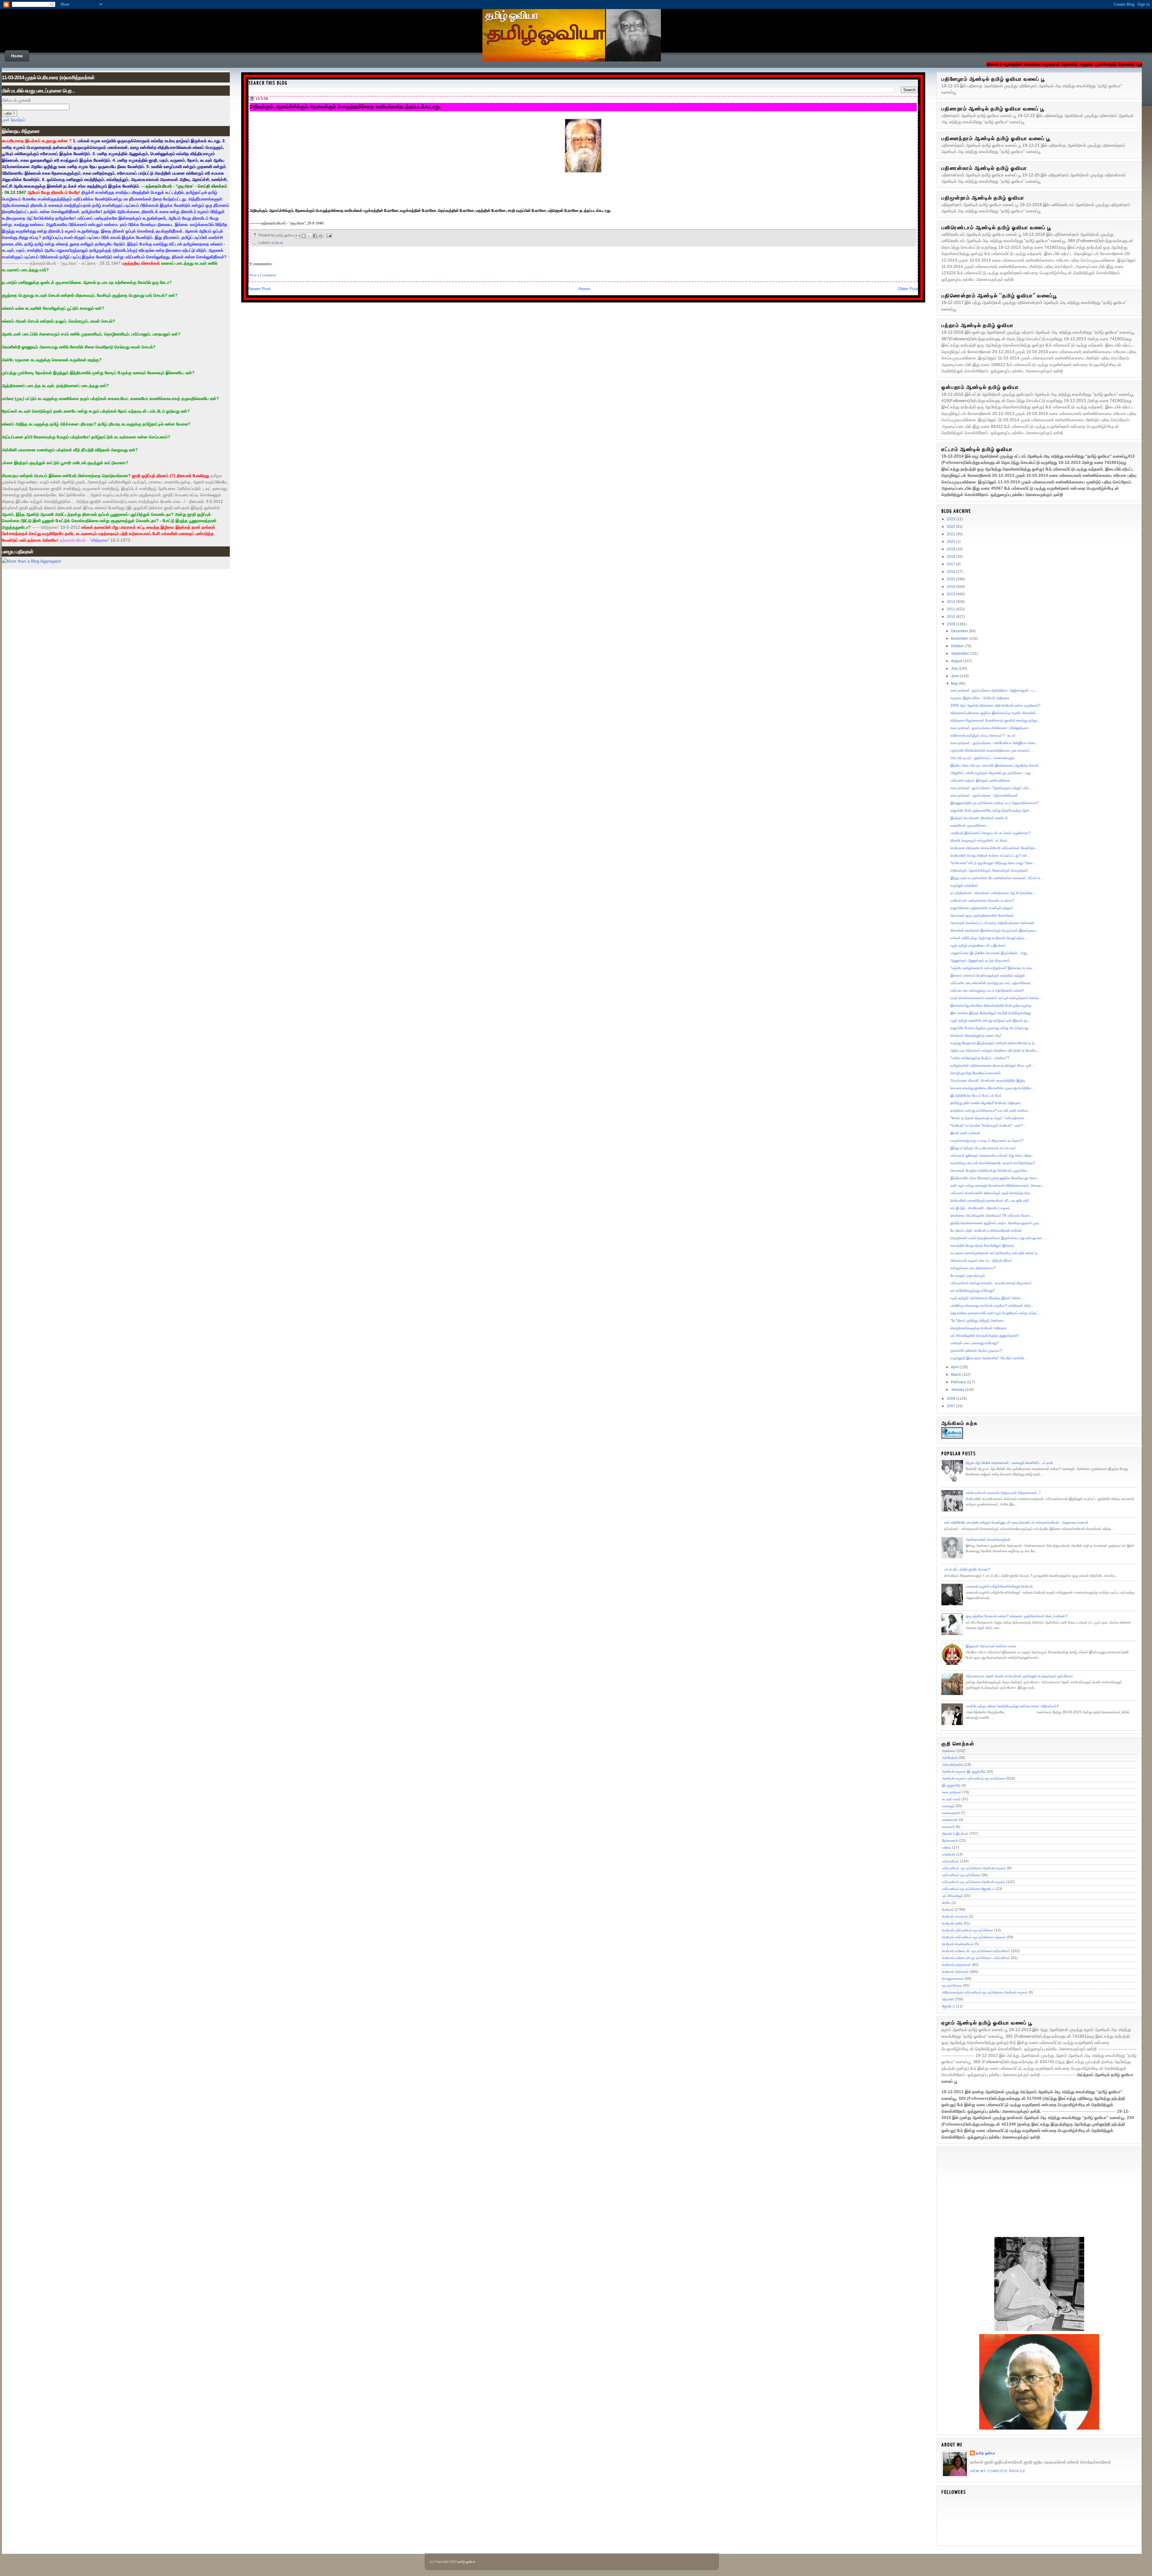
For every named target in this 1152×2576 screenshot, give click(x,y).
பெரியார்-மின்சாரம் (955, 1972)
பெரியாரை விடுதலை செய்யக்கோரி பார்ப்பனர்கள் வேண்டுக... (994, 848)
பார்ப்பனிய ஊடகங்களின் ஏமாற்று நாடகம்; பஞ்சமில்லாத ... (992, 983)
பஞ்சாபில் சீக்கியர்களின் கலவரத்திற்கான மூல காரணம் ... (992, 750)
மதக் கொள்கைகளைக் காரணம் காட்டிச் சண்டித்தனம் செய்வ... (996, 998)
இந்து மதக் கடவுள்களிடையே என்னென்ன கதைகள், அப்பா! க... (997, 878)
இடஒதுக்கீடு (951, 1785)
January (958, 1390)
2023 (951, 519)
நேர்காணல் (950, 1841)
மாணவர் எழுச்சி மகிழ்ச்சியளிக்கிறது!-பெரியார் (999, 1586)
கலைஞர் (948, 1806)
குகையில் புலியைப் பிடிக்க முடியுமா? (976, 1351)
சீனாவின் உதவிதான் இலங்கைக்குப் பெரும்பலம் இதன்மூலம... (994, 930)
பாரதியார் (949, 1854)
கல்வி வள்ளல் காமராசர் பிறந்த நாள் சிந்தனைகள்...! (1003, 1493)
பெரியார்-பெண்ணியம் (958, 1944)
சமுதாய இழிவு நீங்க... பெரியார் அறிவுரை (980, 698)
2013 (951, 594)
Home (17, 56)
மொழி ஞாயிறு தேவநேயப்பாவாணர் (976, 1073)
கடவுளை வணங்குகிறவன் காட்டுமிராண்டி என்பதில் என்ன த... (995, 1253)
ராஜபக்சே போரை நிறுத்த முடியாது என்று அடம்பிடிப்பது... (991, 1028)
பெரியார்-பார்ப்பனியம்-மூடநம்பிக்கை (968, 1930)
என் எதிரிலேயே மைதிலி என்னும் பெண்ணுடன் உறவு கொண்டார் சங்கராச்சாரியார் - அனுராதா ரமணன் (1016, 1522)
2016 (951, 572)
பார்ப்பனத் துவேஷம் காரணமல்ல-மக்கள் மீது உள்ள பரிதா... (992, 1156)
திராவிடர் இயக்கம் (955, 1834)
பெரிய (946, 1903)
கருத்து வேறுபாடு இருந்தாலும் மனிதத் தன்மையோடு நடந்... (994, 1043)
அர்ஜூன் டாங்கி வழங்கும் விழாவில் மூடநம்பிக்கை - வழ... (992, 773)
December (960, 631)
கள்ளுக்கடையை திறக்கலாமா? (973, 1268)
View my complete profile (998, 2471)
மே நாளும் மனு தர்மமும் (968, 1276)
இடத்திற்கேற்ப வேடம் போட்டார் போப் (976, 1096)
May (955, 684)
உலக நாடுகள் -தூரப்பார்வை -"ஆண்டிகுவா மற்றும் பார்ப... (991, 788)
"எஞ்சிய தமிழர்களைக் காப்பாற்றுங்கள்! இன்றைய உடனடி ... (993, 968)
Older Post (908, 289)
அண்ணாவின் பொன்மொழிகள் (988, 1540)
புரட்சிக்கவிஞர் (952, 1896)
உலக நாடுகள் (952, 1792)
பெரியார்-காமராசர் (955, 1916)
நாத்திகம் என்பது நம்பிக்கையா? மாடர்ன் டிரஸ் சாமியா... (990, 1111)
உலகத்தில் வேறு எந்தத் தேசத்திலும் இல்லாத (982, 1246)
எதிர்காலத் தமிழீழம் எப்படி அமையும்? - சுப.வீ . (984, 735)
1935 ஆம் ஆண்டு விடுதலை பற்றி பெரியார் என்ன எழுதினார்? (995, 705)
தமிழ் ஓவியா (512, 15)
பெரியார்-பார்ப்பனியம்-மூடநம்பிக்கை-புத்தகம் (974, 1937)
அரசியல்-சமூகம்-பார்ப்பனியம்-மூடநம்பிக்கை (974, 1778)
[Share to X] (309, 236)
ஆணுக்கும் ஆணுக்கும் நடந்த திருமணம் (980, 960)
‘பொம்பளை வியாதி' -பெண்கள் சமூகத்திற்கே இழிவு (988, 1081)
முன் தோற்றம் (13, 120)
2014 (951, 587)
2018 (951, 557)
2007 (951, 1406)
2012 (951, 602)
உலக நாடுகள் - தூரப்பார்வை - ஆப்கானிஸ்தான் (984, 795)
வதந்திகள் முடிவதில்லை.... (970, 825)
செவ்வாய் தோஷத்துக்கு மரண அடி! (976, 1036)
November (960, 639)
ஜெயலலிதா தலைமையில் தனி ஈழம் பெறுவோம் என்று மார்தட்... (996, 1313)
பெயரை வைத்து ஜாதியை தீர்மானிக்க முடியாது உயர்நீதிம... (992, 1088)
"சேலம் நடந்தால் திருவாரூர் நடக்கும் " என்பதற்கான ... (989, 1118)
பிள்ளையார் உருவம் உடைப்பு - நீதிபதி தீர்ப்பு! (981, 1261)
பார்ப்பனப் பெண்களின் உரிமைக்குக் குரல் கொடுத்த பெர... (992, 1193)
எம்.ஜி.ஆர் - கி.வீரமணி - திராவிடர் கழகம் (980, 1208)
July (955, 669)
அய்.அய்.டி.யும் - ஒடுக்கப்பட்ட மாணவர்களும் (983, 758)
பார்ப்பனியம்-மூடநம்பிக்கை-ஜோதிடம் (968, 1889)
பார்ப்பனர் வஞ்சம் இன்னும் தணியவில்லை (980, 780)
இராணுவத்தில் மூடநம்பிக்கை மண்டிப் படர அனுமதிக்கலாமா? (994, 803)
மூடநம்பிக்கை (952, 1985)
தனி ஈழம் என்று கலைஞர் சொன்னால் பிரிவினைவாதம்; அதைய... (997, 1186)
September (960, 654)
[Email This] (298, 236)
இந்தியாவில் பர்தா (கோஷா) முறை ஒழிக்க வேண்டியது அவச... (995, 1178)
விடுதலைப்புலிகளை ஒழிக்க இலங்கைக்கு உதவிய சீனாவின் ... (995, 713)
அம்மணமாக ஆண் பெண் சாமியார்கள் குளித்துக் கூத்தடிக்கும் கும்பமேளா (1019, 1676)
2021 (951, 534)
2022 (951, 527)
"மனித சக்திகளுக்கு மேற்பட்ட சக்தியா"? (980, 1058)
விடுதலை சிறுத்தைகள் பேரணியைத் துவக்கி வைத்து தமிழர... (995, 720)
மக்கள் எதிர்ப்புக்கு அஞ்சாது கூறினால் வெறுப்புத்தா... (989, 938)
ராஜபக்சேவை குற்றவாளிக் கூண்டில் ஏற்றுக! (982, 908)
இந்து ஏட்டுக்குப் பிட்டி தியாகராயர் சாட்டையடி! (983, 1148)
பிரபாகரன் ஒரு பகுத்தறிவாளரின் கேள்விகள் (982, 915)
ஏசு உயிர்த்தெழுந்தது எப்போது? (973, 1291)
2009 (951, 624)
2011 (951, 609)
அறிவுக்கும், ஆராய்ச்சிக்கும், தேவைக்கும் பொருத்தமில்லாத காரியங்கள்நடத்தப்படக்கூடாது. (345, 107)
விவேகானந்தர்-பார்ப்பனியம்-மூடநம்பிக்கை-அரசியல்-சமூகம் (985, 1992)
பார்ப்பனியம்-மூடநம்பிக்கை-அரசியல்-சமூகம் (974, 1882)
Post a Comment (263, 275)
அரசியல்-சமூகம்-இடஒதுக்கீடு (964, 1772)
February (959, 1382)
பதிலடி (947, 1847)
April (955, 1367)
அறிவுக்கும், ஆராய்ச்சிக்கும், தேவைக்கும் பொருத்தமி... (990, 870)
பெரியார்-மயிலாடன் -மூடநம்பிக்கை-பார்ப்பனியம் (976, 1951)
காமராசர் (948, 1827)
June (955, 676)
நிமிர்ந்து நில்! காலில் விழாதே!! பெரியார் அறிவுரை (985, 1103)
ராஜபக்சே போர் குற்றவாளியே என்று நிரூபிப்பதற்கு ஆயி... (991, 810)
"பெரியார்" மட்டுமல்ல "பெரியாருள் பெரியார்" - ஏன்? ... (988, 1126)
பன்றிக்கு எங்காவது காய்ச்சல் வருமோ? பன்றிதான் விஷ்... (992, 1306)
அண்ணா (949, 1751)
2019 (951, 549)
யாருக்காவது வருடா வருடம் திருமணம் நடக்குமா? (987, 1141)
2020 (951, 542)
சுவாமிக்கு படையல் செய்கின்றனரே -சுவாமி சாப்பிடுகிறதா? (993, 1163)
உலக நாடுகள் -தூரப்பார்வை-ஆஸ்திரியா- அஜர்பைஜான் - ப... (993, 690)
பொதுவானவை (953, 1979)
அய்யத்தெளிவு (953, 1765)
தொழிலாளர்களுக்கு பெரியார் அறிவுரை (978, 1328)
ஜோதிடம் (949, 2006)
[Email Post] (328, 235)
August (957, 661)
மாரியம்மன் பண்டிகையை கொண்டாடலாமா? (982, 900)
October (958, 646)
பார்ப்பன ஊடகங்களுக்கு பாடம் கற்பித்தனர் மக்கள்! (987, 990)
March (957, 1375)
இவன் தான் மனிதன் (965, 1133)
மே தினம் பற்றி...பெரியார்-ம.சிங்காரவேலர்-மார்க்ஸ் (986, 1231)
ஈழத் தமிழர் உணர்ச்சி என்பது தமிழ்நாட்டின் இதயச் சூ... (990, 1020)
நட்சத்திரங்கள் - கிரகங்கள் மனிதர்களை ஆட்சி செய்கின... (993, 893)
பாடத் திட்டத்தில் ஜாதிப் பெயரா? (967, 1569)
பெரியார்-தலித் (952, 1923)
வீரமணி (948, 1999)
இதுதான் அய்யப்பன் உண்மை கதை (991, 1646)
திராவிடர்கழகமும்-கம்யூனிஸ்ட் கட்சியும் (979, 840)
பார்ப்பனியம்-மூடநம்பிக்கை (961, 1875)
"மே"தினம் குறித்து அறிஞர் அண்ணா (977, 1321)
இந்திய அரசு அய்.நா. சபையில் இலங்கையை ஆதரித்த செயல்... (996, 765)
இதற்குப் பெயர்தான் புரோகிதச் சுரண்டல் (979, 818)
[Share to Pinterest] (321, 236)
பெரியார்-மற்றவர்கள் (957, 1965)
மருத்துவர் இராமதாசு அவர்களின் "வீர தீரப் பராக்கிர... (989, 1358)
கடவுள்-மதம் (951, 1799)
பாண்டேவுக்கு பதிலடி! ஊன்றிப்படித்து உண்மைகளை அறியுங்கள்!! (1012, 1706)
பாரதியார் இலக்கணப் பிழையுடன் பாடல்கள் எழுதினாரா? (990, 833)
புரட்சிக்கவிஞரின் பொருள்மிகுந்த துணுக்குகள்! (985, 1336)
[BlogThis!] (304, 236)
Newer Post (259, 289)
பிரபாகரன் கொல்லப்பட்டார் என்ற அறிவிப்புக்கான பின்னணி (992, 923)
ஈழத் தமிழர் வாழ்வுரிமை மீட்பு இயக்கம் (978, 945)
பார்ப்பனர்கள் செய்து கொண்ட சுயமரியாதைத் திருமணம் (991, 1283)
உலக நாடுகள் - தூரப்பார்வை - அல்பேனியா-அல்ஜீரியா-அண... (994, 743)
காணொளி (950, 1820)
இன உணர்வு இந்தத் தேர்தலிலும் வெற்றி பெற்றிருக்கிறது (991, 1013)
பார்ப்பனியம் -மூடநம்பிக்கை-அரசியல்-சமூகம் (974, 1868)
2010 (951, 617)
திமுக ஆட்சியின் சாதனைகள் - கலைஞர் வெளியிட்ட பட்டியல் (1009, 1463)
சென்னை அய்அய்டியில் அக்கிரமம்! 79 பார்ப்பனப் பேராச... (992, 1216)
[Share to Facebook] (315, 236)
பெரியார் (277, 243)
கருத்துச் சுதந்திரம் (964, 885)
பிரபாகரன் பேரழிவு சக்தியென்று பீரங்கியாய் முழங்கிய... (990, 1171)
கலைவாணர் (951, 1813)
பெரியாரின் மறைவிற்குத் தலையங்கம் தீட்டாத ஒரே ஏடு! (990, 1201)
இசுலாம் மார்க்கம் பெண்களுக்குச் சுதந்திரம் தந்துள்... (989, 975)
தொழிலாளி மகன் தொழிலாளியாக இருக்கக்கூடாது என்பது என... (997, 1238)
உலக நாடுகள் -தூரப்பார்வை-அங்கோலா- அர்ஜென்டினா (990, 728)
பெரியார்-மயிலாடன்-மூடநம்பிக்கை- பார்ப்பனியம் (976, 1958)
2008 (951, 1399)
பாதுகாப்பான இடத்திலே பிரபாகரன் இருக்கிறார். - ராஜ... (990, 953)
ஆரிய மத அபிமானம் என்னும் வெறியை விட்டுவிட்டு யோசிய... (995, 1051)
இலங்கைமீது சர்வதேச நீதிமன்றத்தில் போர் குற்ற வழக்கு (991, 1005)
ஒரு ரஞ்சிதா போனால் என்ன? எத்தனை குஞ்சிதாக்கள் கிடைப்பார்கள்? (1017, 1616)
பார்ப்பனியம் (951, 1861)
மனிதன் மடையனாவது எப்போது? (975, 1343)
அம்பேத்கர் (950, 1758)
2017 (951, 564)
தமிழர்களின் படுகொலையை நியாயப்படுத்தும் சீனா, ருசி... (992, 1066)
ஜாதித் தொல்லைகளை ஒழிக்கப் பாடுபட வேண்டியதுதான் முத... (996, 1223)
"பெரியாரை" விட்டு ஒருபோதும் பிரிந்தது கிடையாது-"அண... (993, 863)
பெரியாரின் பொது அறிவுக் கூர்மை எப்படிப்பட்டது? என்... (990, 855)
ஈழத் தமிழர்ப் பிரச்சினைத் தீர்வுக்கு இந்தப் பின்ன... (987, 1298)
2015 (951, 579)
